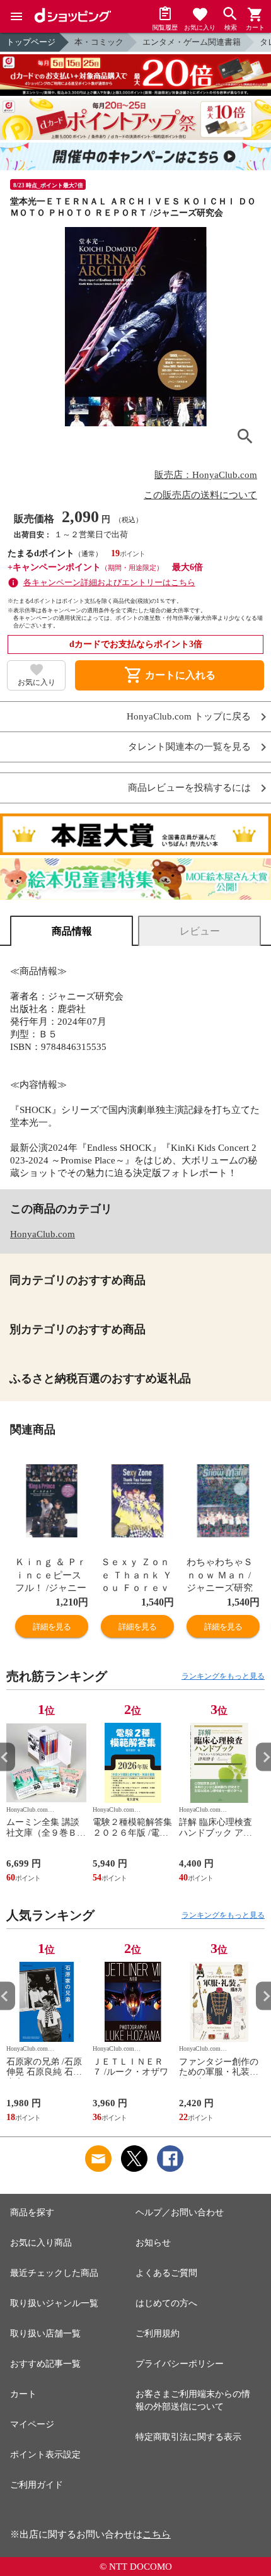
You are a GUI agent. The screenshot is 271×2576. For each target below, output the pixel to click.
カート (23, 2394)
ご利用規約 (158, 2334)
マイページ (32, 2424)
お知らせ (153, 2243)
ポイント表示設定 (45, 2455)
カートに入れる (170, 675)
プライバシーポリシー (180, 2364)
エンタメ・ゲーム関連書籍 (192, 42)
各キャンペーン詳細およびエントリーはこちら (109, 582)
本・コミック (99, 42)
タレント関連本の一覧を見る (189, 747)
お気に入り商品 (41, 2243)
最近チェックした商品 (54, 2273)
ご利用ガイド (37, 2485)
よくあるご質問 (166, 2273)
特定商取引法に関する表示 (188, 2437)
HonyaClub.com (43, 1234)
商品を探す (32, 2212)
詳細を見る (52, 1627)
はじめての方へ (166, 2303)
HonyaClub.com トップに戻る (189, 717)
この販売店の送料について (200, 495)
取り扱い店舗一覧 (45, 2334)
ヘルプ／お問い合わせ (180, 2212)
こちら (157, 2534)
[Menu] (16, 16)
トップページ (31, 42)
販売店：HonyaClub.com (206, 475)
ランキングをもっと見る (223, 1676)
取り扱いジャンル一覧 (54, 2303)
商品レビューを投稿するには (189, 788)
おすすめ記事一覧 (45, 2364)
